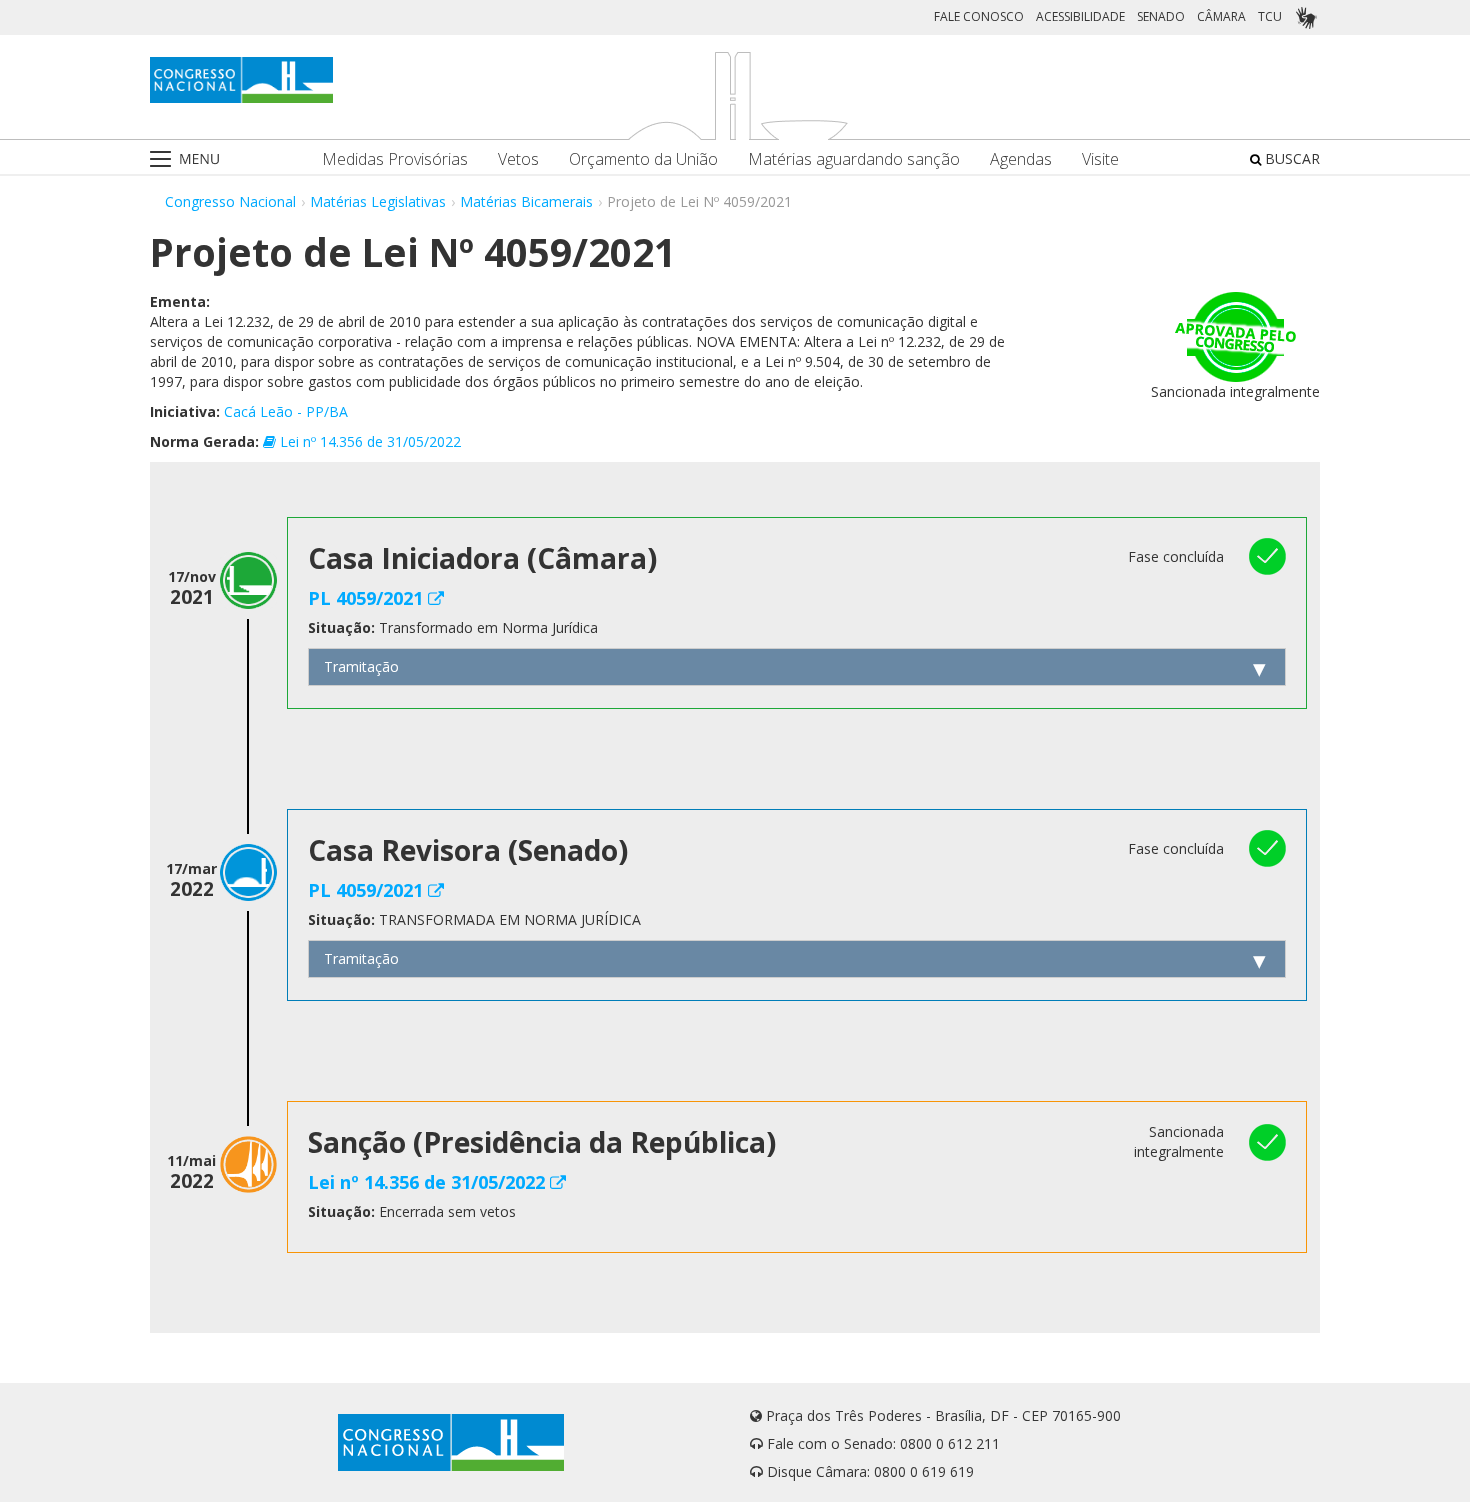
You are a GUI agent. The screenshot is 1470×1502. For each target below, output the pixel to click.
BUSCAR (1290, 158)
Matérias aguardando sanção (854, 159)
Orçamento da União (643, 159)
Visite (1100, 159)
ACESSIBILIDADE (1080, 16)
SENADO (1161, 16)
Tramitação (361, 666)
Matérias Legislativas (378, 201)
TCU (1270, 16)
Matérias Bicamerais (526, 201)
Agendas (1021, 159)
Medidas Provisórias (395, 159)
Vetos (518, 159)
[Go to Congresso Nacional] (241, 80)
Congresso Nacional (230, 201)
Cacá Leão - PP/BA (286, 411)
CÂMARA (1221, 16)
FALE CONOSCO (979, 16)
